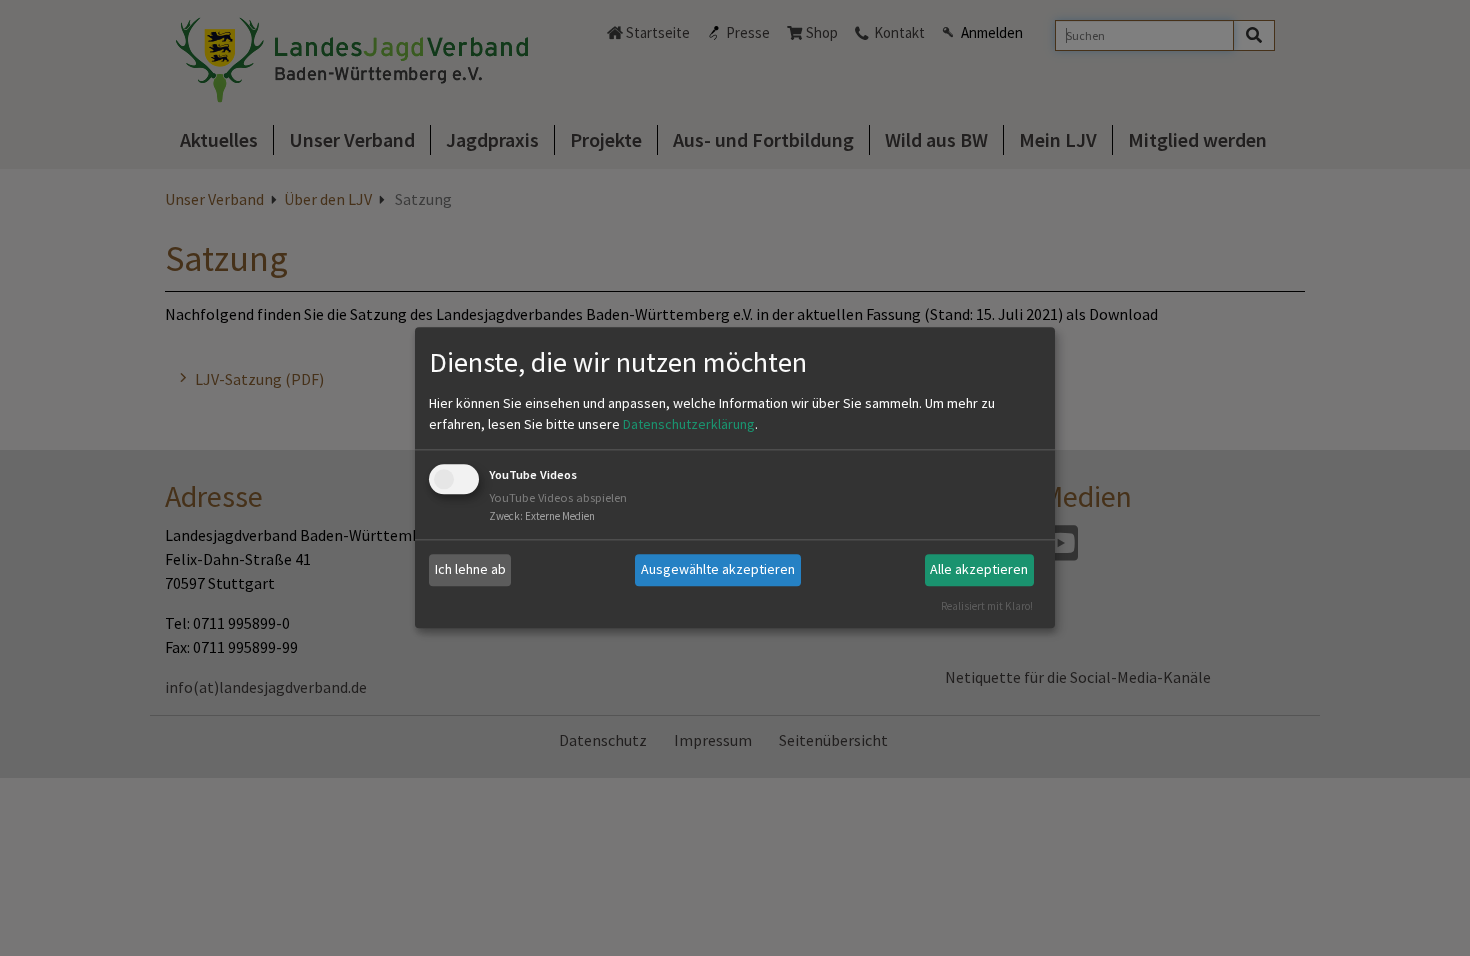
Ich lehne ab (470, 569)
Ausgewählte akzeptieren (718, 569)
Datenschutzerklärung (689, 424)
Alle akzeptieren (979, 569)
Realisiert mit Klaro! (987, 606)
